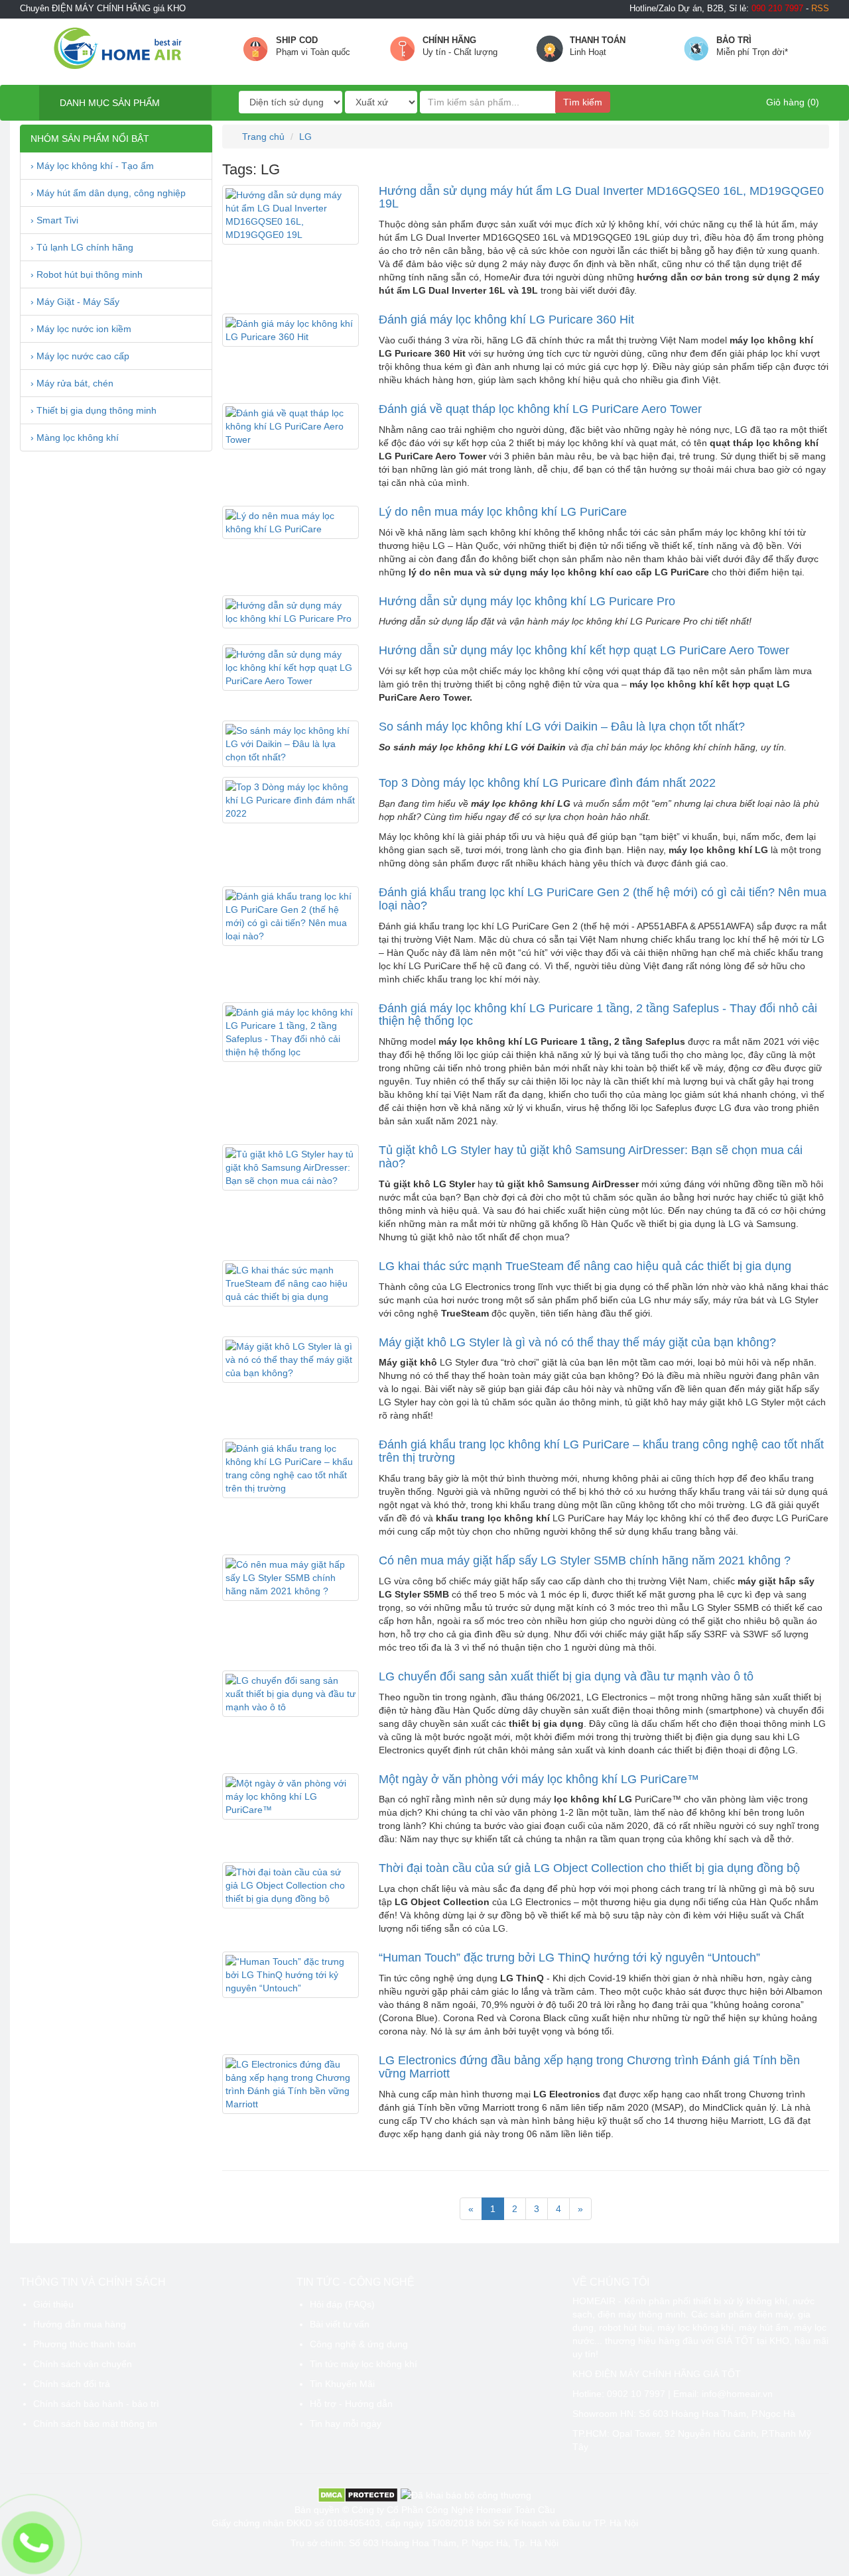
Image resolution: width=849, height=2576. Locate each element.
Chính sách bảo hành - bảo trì (96, 2404)
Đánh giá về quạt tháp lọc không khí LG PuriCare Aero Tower (540, 409)
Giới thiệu (53, 2304)
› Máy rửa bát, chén (72, 383)
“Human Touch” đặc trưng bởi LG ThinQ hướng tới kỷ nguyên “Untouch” (569, 1958)
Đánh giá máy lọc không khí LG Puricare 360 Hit (506, 320)
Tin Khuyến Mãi (342, 2384)
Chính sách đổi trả (72, 2384)
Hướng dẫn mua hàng (80, 2324)
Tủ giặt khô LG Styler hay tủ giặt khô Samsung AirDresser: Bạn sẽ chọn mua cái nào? (591, 1157)
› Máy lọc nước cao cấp (80, 356)
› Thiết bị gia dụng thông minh (94, 410)
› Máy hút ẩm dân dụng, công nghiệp (108, 193)
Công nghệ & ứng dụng (359, 2344)
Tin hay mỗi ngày (346, 2424)
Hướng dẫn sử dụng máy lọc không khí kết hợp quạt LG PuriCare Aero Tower (584, 650)
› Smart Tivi (54, 220)
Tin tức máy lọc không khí (363, 2364)
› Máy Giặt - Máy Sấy (75, 302)
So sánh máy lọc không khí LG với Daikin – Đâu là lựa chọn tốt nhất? (562, 727)
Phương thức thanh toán (85, 2344)
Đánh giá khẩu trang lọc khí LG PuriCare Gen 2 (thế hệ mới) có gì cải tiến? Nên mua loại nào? (603, 899)
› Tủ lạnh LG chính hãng (82, 247)
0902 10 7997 (636, 2394)
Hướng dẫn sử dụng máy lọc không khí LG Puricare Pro (527, 601)
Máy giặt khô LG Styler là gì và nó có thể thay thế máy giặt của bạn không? (577, 1342)
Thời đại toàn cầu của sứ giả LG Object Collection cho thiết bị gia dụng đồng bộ (589, 1868)
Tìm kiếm (583, 102)
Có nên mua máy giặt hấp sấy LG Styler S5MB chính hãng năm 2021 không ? (585, 1560)
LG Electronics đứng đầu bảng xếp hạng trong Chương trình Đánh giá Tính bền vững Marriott (589, 2067)
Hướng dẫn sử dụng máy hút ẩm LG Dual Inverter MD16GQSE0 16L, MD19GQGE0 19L (601, 198)
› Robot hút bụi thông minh (87, 274)
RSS (820, 9)
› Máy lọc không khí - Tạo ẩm (92, 166)
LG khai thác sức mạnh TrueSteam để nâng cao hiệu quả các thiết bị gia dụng (585, 1266)
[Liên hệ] (33, 2543)
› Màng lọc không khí (75, 438)
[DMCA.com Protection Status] (358, 2494)
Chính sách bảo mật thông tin (95, 2424)
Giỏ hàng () (791, 102)
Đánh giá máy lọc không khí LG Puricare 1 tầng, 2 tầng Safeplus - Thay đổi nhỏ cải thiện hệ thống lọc (598, 1015)
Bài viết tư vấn (340, 2324)
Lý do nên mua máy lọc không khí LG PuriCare (503, 512)
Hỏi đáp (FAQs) (342, 2304)
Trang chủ (262, 137)
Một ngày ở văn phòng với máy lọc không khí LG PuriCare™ (539, 1779)
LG (305, 137)
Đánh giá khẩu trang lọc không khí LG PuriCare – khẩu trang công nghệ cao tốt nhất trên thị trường (601, 1451)
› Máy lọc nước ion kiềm (81, 329)
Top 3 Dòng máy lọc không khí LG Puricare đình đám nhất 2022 (547, 783)
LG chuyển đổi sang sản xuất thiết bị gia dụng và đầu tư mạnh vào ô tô (566, 1676)
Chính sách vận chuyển (83, 2364)
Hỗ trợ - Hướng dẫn (351, 2404)
